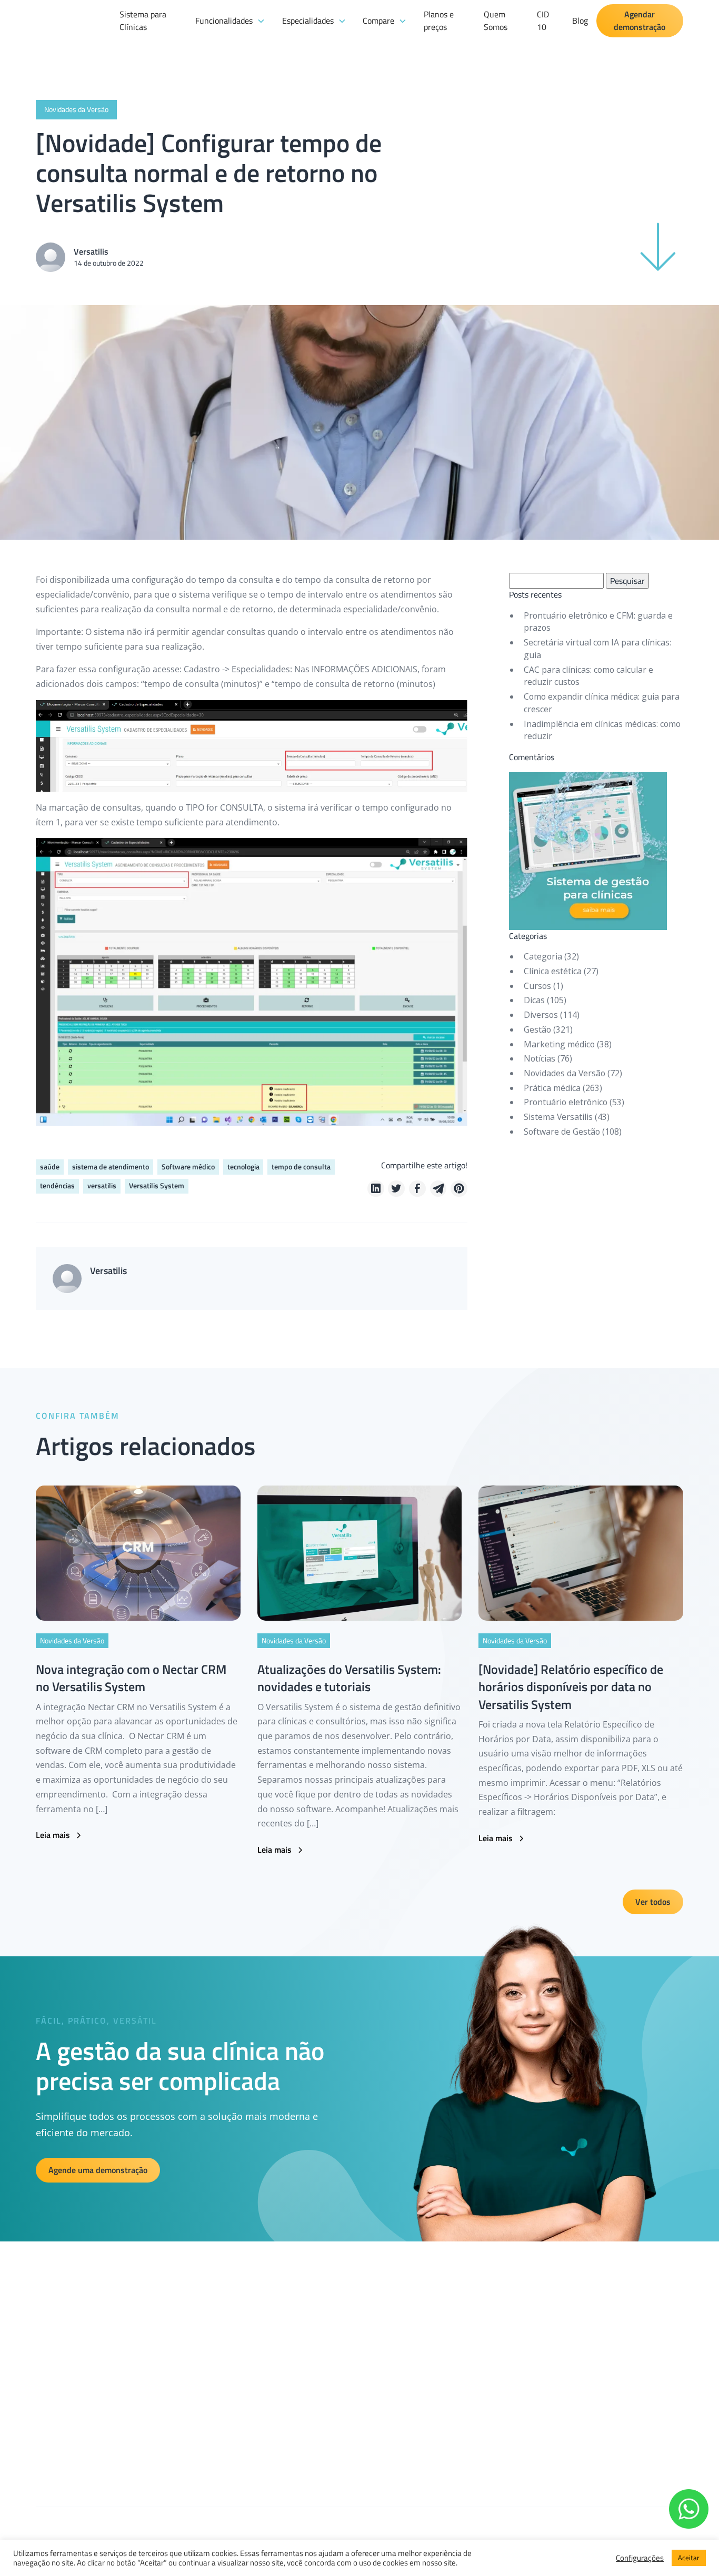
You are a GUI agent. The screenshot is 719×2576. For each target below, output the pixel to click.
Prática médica (552, 1088)
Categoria (543, 956)
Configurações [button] (640, 2558)
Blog (580, 21)
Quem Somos (496, 21)
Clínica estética (553, 971)
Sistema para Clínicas (143, 21)
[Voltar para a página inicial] (51, 2322)
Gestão (537, 1029)
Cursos (537, 986)
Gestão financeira (267, 2340)
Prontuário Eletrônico (272, 2417)
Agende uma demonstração (98, 2170)
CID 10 (543, 21)
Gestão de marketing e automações (294, 2398)
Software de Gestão (562, 1132)
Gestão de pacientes (271, 2379)
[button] (231, 21)
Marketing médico (559, 1044)
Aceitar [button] (689, 2558)
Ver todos (653, 1902)
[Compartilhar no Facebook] (417, 1189)
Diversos (541, 1015)
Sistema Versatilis (558, 1117)
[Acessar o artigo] (138, 1553)
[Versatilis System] (73, 50)
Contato (406, 2417)
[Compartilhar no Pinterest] (459, 1189)
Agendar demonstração (640, 21)
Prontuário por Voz (268, 2437)
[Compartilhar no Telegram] (438, 1189)
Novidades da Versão (565, 1073)
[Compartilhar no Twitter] (396, 1189)
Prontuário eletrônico (566, 1102)
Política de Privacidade (427, 2379)
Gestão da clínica (265, 2360)
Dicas (534, 1000)
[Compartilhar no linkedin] (376, 1189)
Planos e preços (439, 21)
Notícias (540, 1058)
